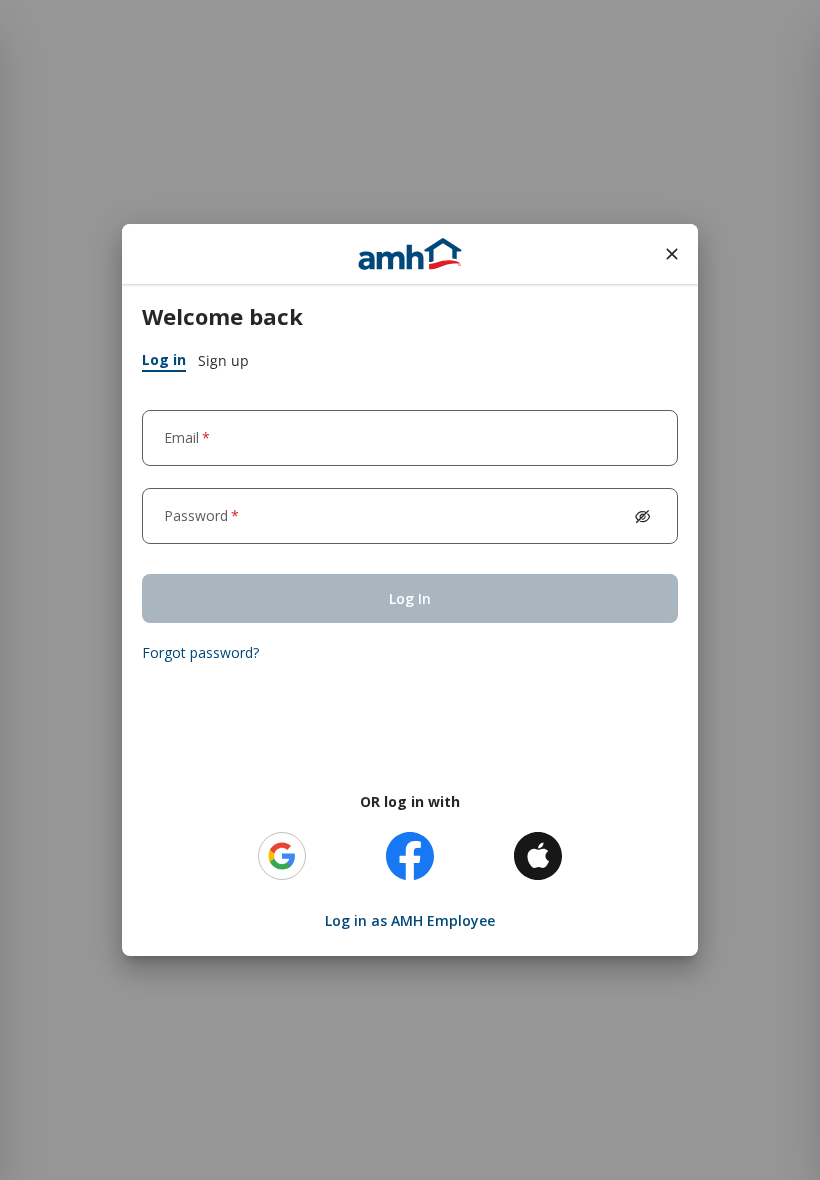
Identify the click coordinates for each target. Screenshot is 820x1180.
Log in (164, 359)
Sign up (223, 360)
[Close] (672, 254)
